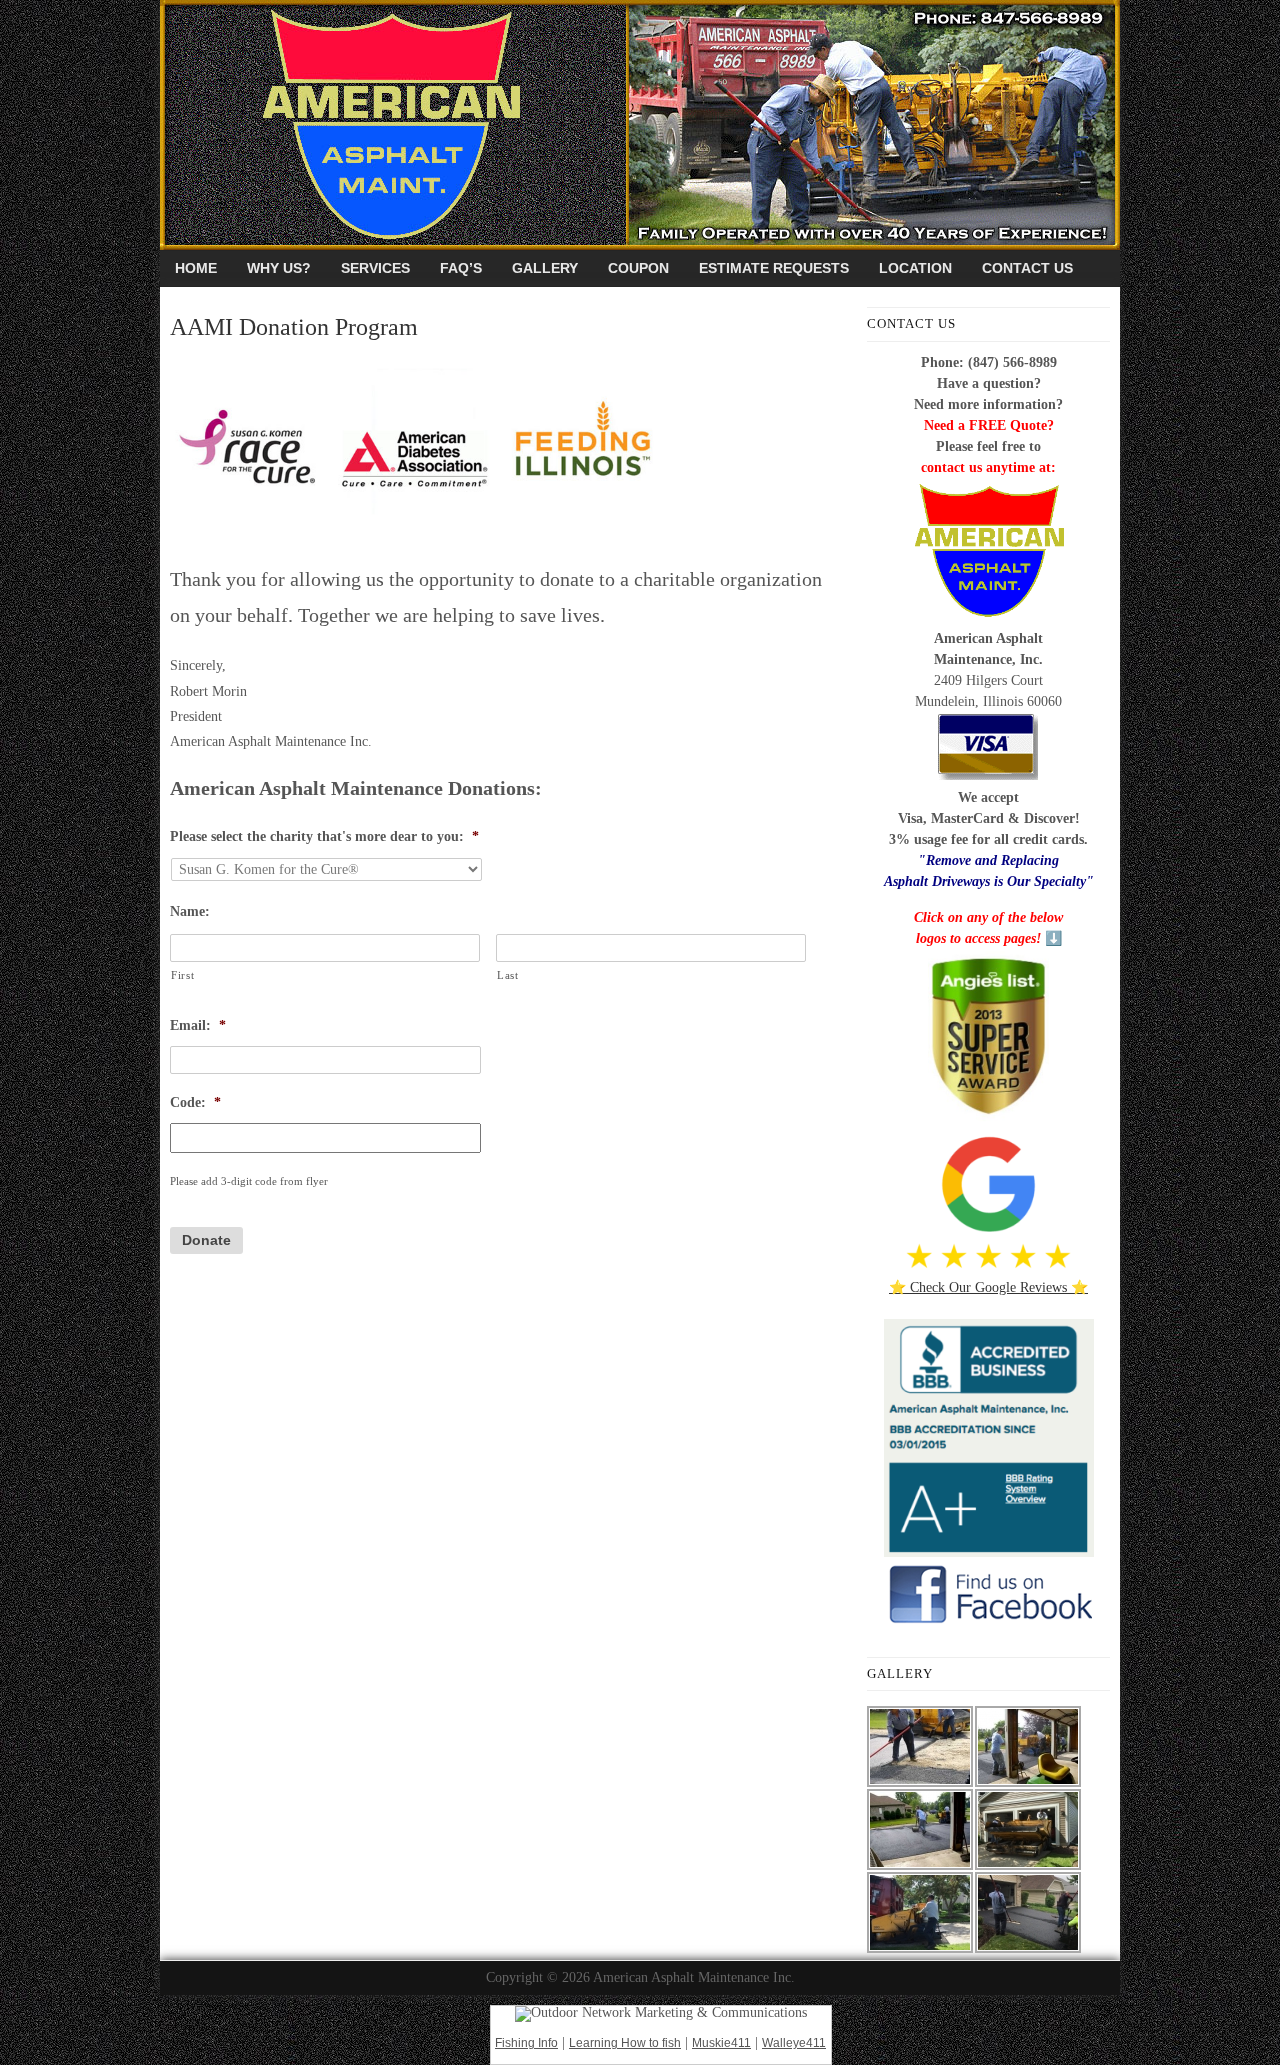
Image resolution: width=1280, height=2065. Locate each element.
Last (508, 975)
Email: (198, 1025)
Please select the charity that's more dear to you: (324, 836)
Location (915, 268)
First (182, 975)
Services (375, 268)
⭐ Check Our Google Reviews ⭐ (988, 1287)
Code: (195, 1102)
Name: (190, 911)
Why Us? (279, 268)
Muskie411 (721, 2043)
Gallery (545, 268)
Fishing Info (526, 2043)
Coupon (638, 268)
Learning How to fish (625, 2043)
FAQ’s (461, 268)
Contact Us (1027, 268)
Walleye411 (794, 2043)
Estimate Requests (774, 268)
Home (196, 268)
